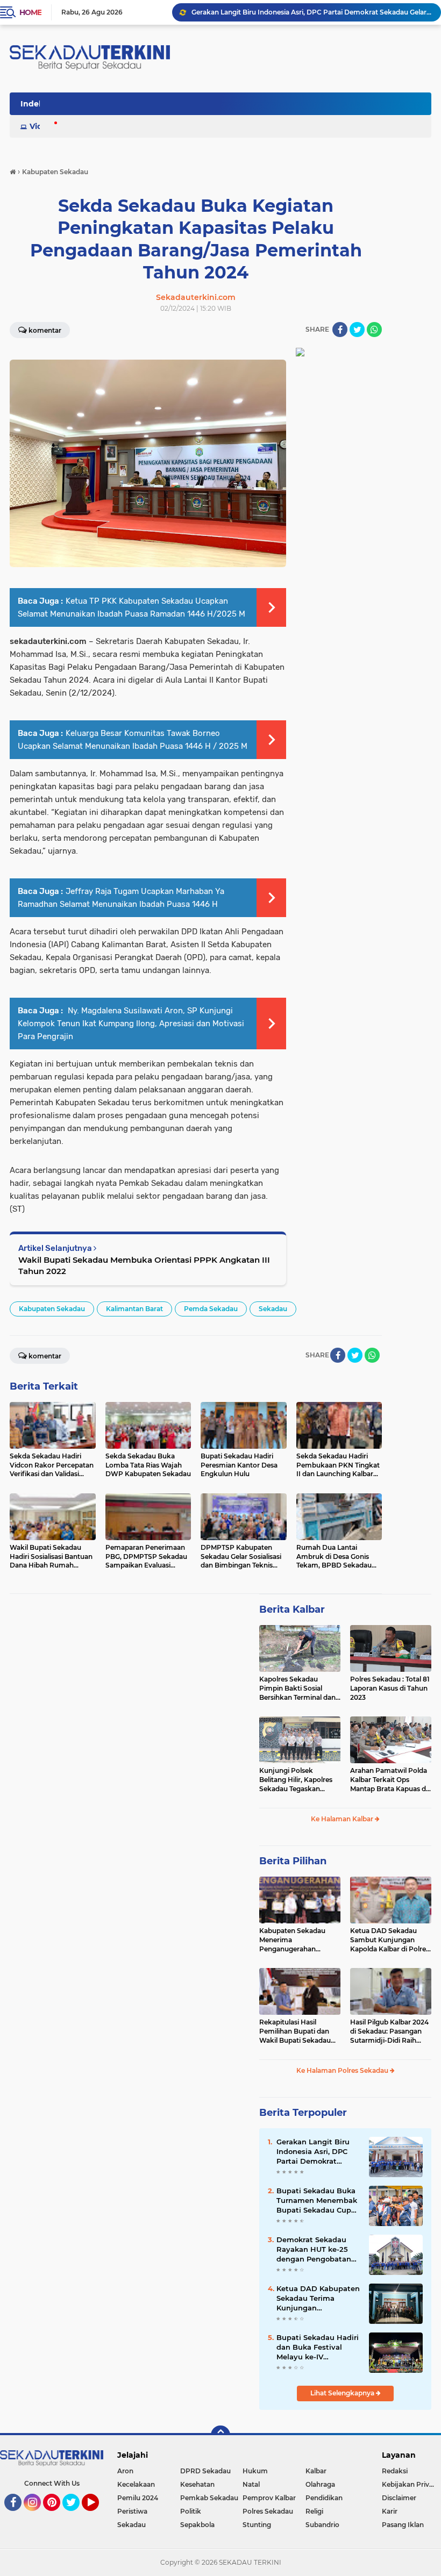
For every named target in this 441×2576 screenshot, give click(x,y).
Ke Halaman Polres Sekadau (343, 2070)
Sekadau (273, 1309)
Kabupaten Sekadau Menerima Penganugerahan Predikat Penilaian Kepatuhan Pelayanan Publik (295, 1940)
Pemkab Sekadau (209, 2498)
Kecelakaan (136, 2484)
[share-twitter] (357, 330)
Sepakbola (197, 2525)
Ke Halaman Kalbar (343, 1819)
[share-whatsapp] (374, 330)
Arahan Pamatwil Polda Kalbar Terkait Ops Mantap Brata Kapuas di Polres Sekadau (389, 1780)
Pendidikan (324, 2498)
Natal (251, 2484)
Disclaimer (399, 2498)
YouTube (98, 2516)
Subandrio (322, 2525)
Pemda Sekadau (211, 1309)
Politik (191, 2511)
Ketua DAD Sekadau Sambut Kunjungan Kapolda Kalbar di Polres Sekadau (390, 1940)
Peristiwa (132, 2511)
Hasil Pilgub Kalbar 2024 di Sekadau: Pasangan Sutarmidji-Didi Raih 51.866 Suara (389, 2031)
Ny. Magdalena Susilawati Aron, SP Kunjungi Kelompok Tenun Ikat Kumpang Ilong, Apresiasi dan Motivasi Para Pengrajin (131, 1024)
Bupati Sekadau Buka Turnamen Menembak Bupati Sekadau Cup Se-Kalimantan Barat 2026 (317, 2201)
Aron (125, 2471)
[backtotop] (220, 2435)
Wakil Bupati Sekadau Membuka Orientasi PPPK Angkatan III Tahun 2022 (144, 1265)
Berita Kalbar (292, 1609)
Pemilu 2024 (138, 2498)
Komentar (45, 1356)
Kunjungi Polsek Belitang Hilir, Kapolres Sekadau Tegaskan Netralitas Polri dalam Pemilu (296, 1780)
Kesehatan (197, 2484)
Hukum (255, 2471)
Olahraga (320, 2484)
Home (30, 12)
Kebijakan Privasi (410, 2484)
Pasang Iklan (403, 2525)
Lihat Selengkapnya (343, 2393)
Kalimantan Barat (134, 1309)
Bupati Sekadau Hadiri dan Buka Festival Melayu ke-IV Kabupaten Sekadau (318, 2348)
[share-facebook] (340, 330)
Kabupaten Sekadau (52, 1309)
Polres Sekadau (268, 2511)
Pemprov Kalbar (269, 2498)
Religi (314, 2511)
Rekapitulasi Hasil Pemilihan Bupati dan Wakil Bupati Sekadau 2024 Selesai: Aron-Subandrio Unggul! (295, 2031)
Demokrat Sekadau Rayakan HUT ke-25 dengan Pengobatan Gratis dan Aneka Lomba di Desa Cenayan (314, 2250)
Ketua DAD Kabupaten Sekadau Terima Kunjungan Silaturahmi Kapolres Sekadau (318, 2299)
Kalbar (316, 2471)
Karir (390, 2511)
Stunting (257, 2525)
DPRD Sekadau (205, 2471)
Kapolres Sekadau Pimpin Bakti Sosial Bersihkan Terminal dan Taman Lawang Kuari (297, 1688)
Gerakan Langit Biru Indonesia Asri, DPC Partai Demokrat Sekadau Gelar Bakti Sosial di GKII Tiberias (311, 12)
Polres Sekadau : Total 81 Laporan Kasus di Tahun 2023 (390, 1688)
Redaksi (395, 2471)
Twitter (76, 2516)
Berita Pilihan (293, 1861)
